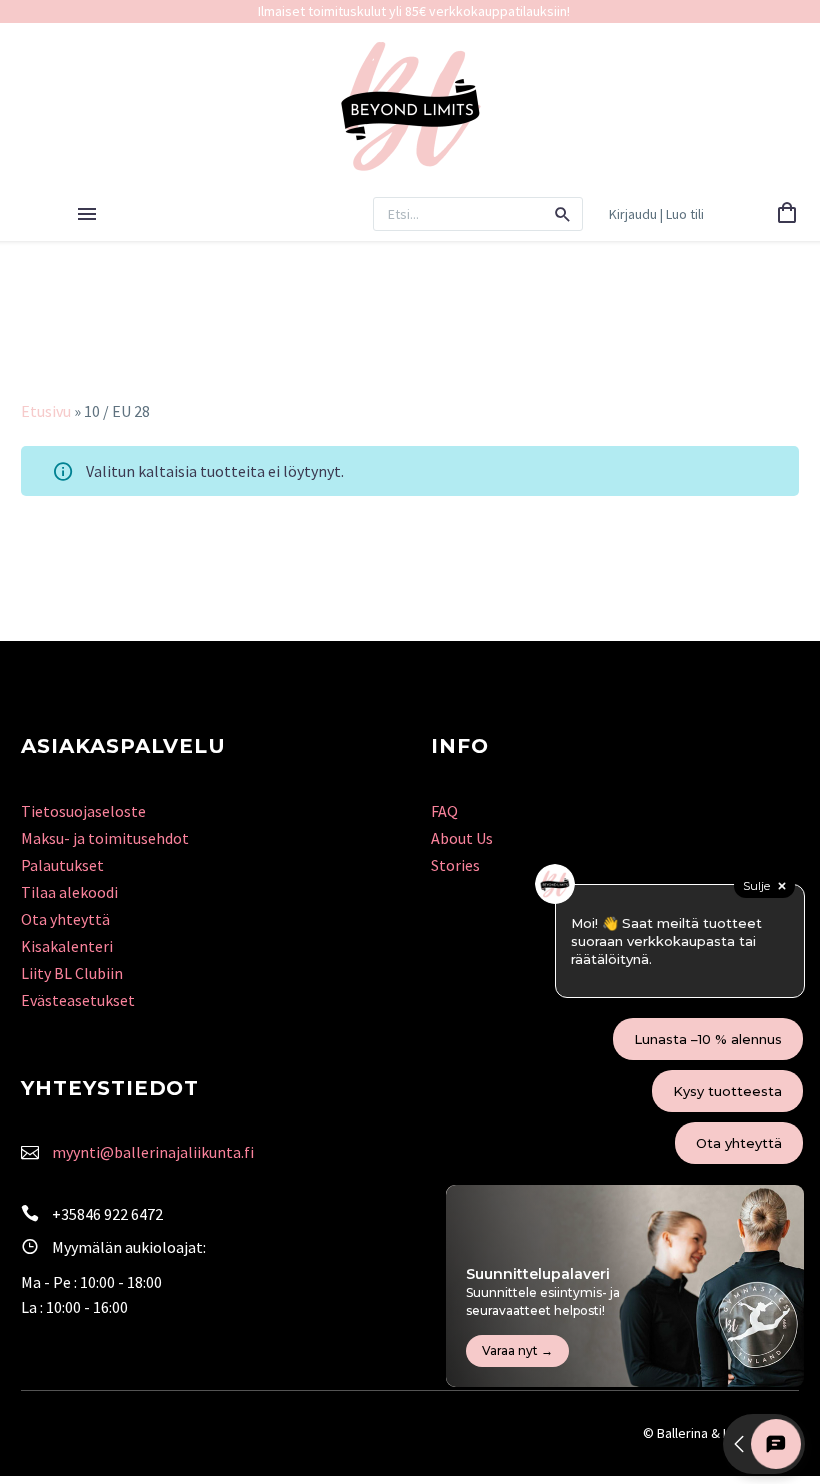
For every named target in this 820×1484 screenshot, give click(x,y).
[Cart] (787, 214)
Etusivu (46, 411)
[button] (563, 214)
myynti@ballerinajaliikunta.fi (153, 1152)
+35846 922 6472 (107, 1214)
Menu (87, 214)
